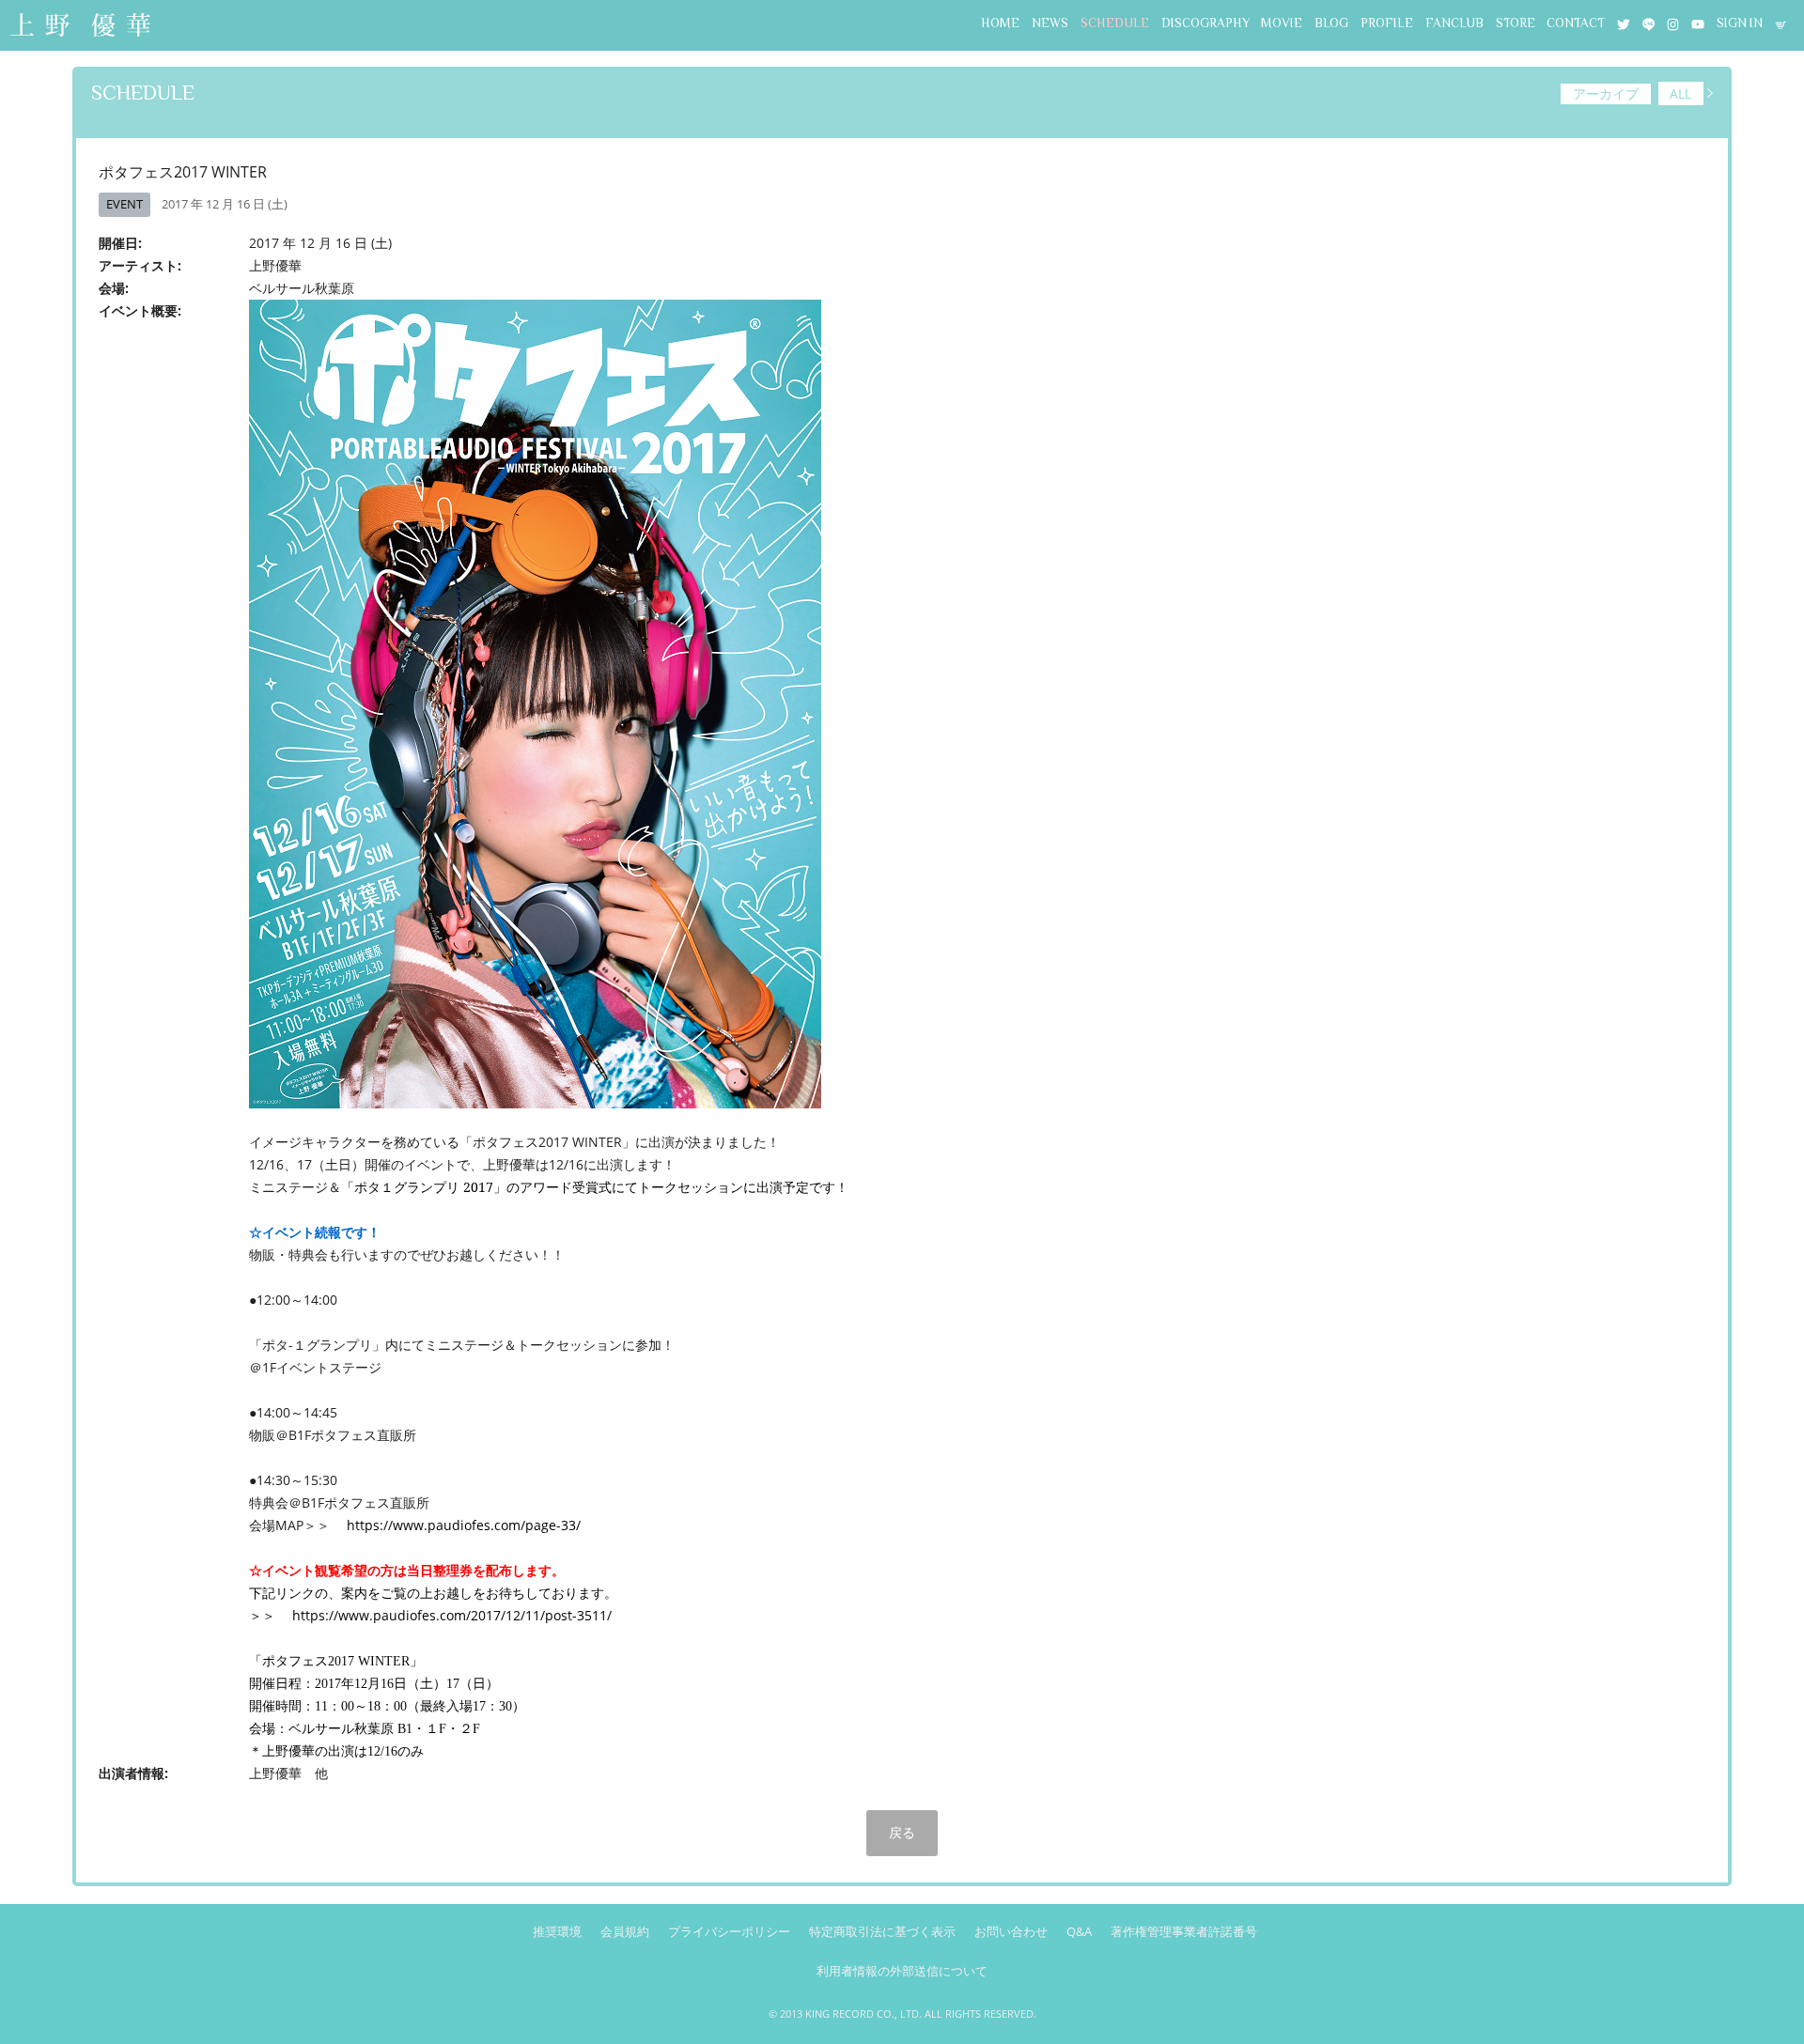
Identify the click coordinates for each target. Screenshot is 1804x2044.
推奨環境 (557, 1931)
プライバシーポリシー (729, 1931)
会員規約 (625, 1931)
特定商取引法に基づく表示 (882, 1931)
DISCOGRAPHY (1205, 23)
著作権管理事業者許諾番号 (1184, 1931)
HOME (1000, 23)
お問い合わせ (1011, 1931)
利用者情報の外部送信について (902, 1971)
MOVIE (1282, 23)
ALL (1680, 93)
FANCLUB (1454, 23)
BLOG (1331, 23)
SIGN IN (1740, 23)
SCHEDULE (1115, 23)
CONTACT (1576, 23)
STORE (1516, 23)
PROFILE (1387, 23)
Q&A (1079, 1931)
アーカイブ (1606, 93)
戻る (902, 1832)
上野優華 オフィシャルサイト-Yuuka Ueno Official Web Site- (80, 27)
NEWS (1050, 23)
